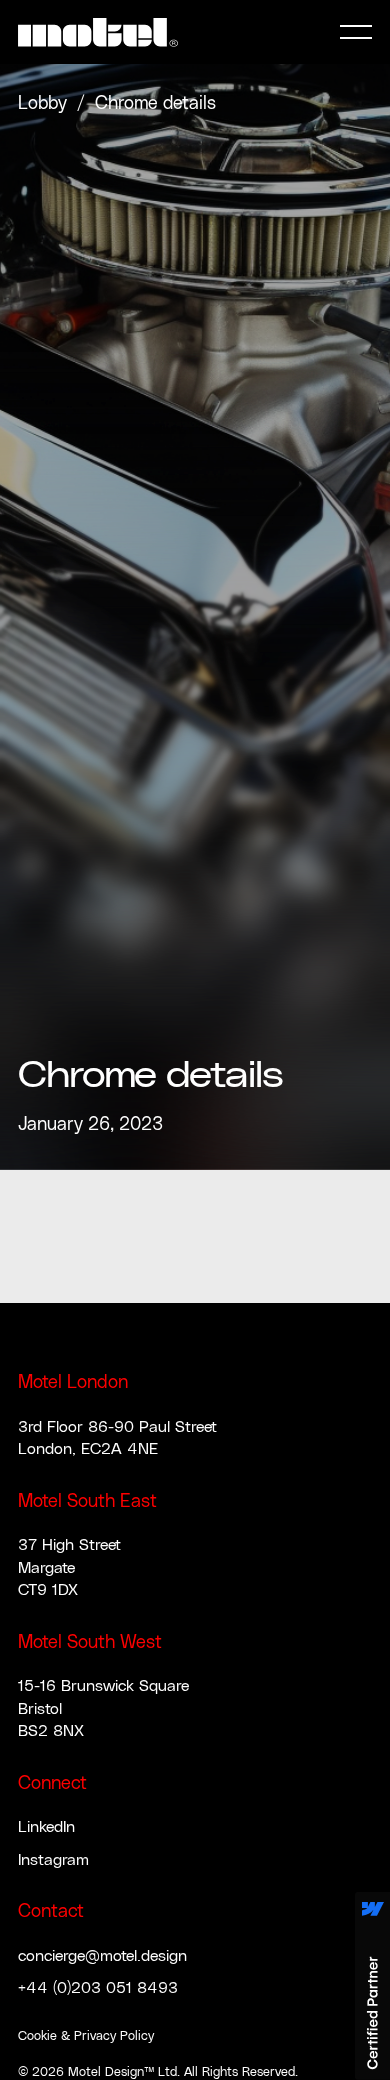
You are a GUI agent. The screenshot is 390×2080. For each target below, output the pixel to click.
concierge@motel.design (102, 1956)
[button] (356, 32)
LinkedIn (46, 1827)
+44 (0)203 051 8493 (98, 1988)
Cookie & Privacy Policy (86, 2036)
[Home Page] (98, 32)
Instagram (53, 1860)
